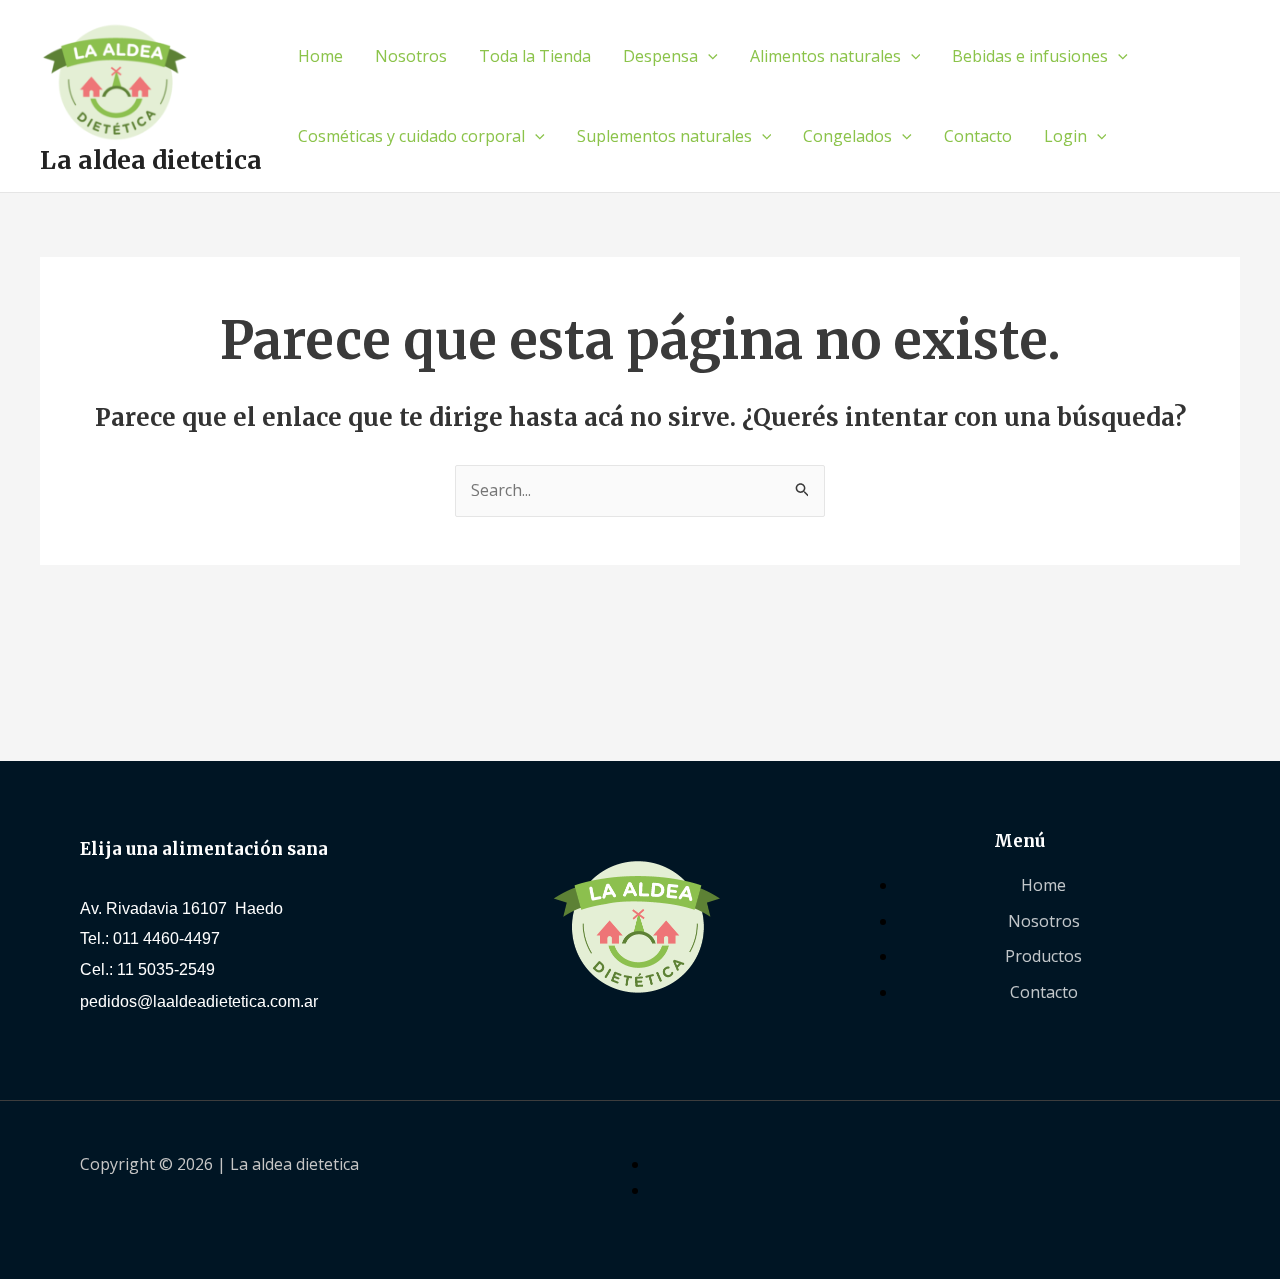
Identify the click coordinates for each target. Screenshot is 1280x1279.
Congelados (847, 136)
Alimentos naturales (825, 56)
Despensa (660, 56)
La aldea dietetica (151, 160)
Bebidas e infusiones (1030, 56)
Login (1065, 136)
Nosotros (411, 56)
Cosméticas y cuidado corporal (411, 136)
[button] (708, 56)
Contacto (978, 136)
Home (320, 56)
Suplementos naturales (664, 136)
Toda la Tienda (535, 56)
